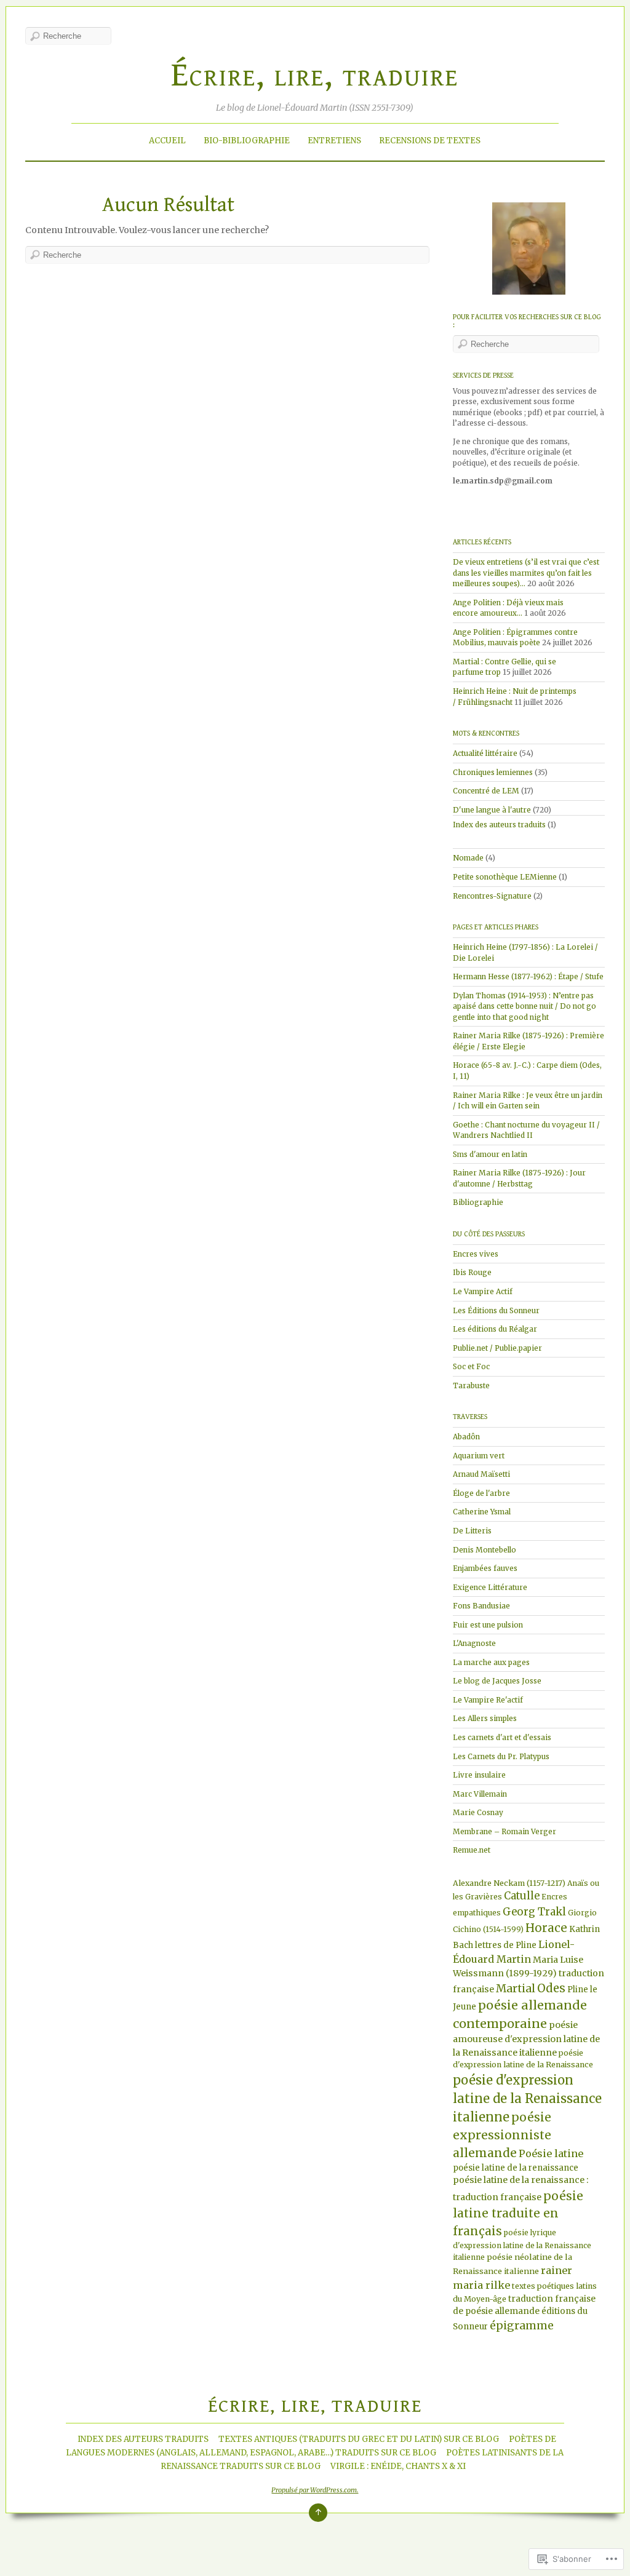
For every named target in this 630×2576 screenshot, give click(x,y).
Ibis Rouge (472, 1272)
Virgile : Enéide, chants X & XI (398, 2466)
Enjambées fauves (485, 1568)
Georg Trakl (534, 1912)
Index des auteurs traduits (499, 825)
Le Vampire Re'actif (488, 1700)
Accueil (167, 141)
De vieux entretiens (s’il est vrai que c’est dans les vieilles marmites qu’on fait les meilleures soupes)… (526, 573)
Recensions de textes (430, 141)
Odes (551, 1988)
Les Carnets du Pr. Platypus (501, 1756)
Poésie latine (551, 2153)
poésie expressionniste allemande (502, 2135)
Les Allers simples (485, 1718)
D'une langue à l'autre (492, 810)
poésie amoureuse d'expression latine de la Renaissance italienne (526, 2039)
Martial (516, 1989)
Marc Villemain (480, 1794)
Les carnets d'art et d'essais (502, 1737)
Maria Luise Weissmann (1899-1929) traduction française (528, 1974)
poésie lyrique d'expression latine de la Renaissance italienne (522, 2245)
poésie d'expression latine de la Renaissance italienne (527, 2098)
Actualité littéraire (485, 753)
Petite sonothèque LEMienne (505, 877)
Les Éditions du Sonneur (496, 1310)
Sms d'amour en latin (490, 1154)
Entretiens (334, 141)
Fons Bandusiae (481, 1606)
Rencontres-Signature (492, 896)
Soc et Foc (471, 1366)
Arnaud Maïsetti (481, 1474)
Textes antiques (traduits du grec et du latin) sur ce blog (359, 2439)
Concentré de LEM (486, 791)
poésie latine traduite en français (518, 2213)
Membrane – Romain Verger (504, 1831)
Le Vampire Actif (483, 1291)
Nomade (468, 858)
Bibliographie (478, 1202)
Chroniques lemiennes (493, 772)
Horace (546, 1928)
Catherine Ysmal (482, 1512)
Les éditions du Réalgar (495, 1329)
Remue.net (472, 1850)
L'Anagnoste (474, 1643)
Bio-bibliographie (247, 141)
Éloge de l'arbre (481, 1493)
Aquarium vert (479, 1456)
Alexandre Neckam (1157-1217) (509, 1883)
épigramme (522, 2326)
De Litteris (472, 1531)
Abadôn (466, 1437)
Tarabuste (471, 1385)
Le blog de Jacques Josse (497, 1681)
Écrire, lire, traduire (315, 75)
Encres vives (476, 1254)
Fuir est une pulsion (488, 1625)
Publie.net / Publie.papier (497, 1348)
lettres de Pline (506, 1945)
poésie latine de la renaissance (516, 2168)
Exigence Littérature (490, 1587)
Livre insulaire (479, 1775)
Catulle (522, 1896)
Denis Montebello (484, 1550)
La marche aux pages (491, 1662)
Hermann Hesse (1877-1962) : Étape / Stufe (528, 976)
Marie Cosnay (478, 1812)
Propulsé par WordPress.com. (315, 2490)
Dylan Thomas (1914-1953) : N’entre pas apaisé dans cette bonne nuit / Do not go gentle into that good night (524, 1006)
